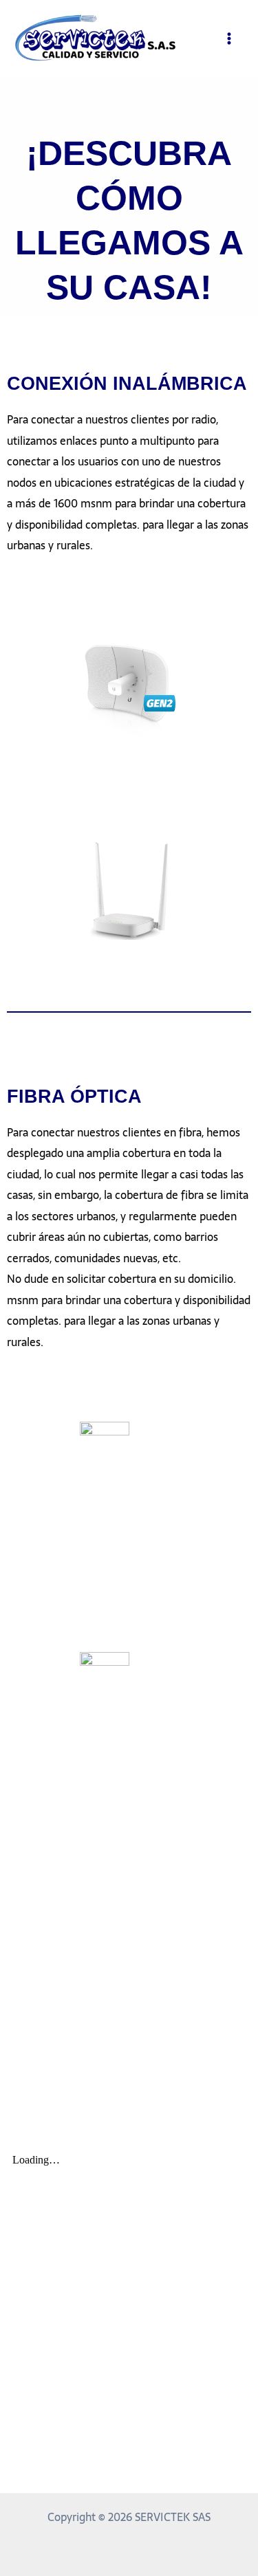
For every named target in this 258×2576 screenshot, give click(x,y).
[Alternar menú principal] (229, 38)
